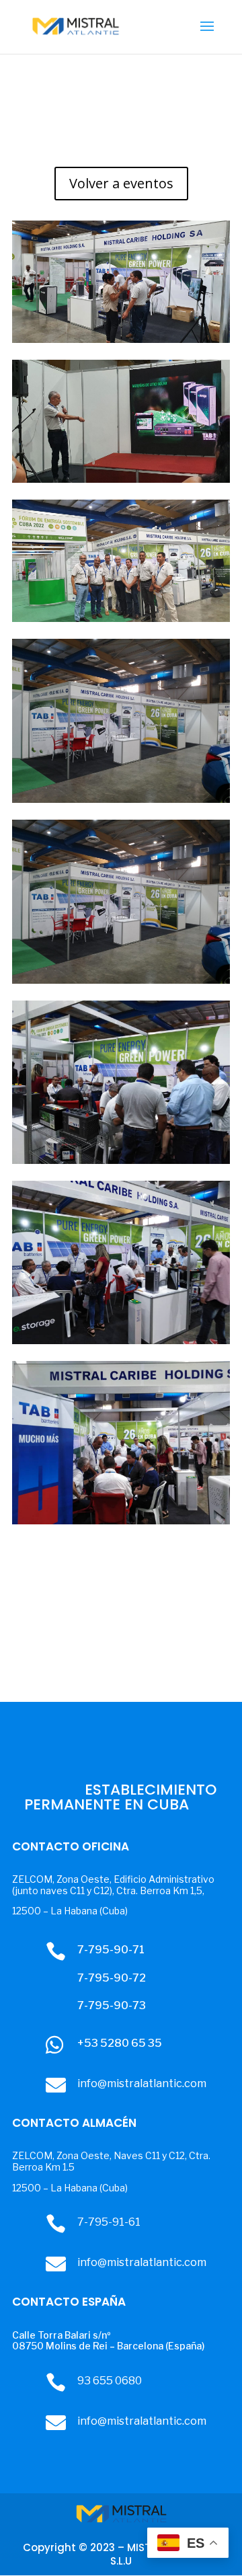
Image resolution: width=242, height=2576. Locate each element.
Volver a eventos (121, 183)
